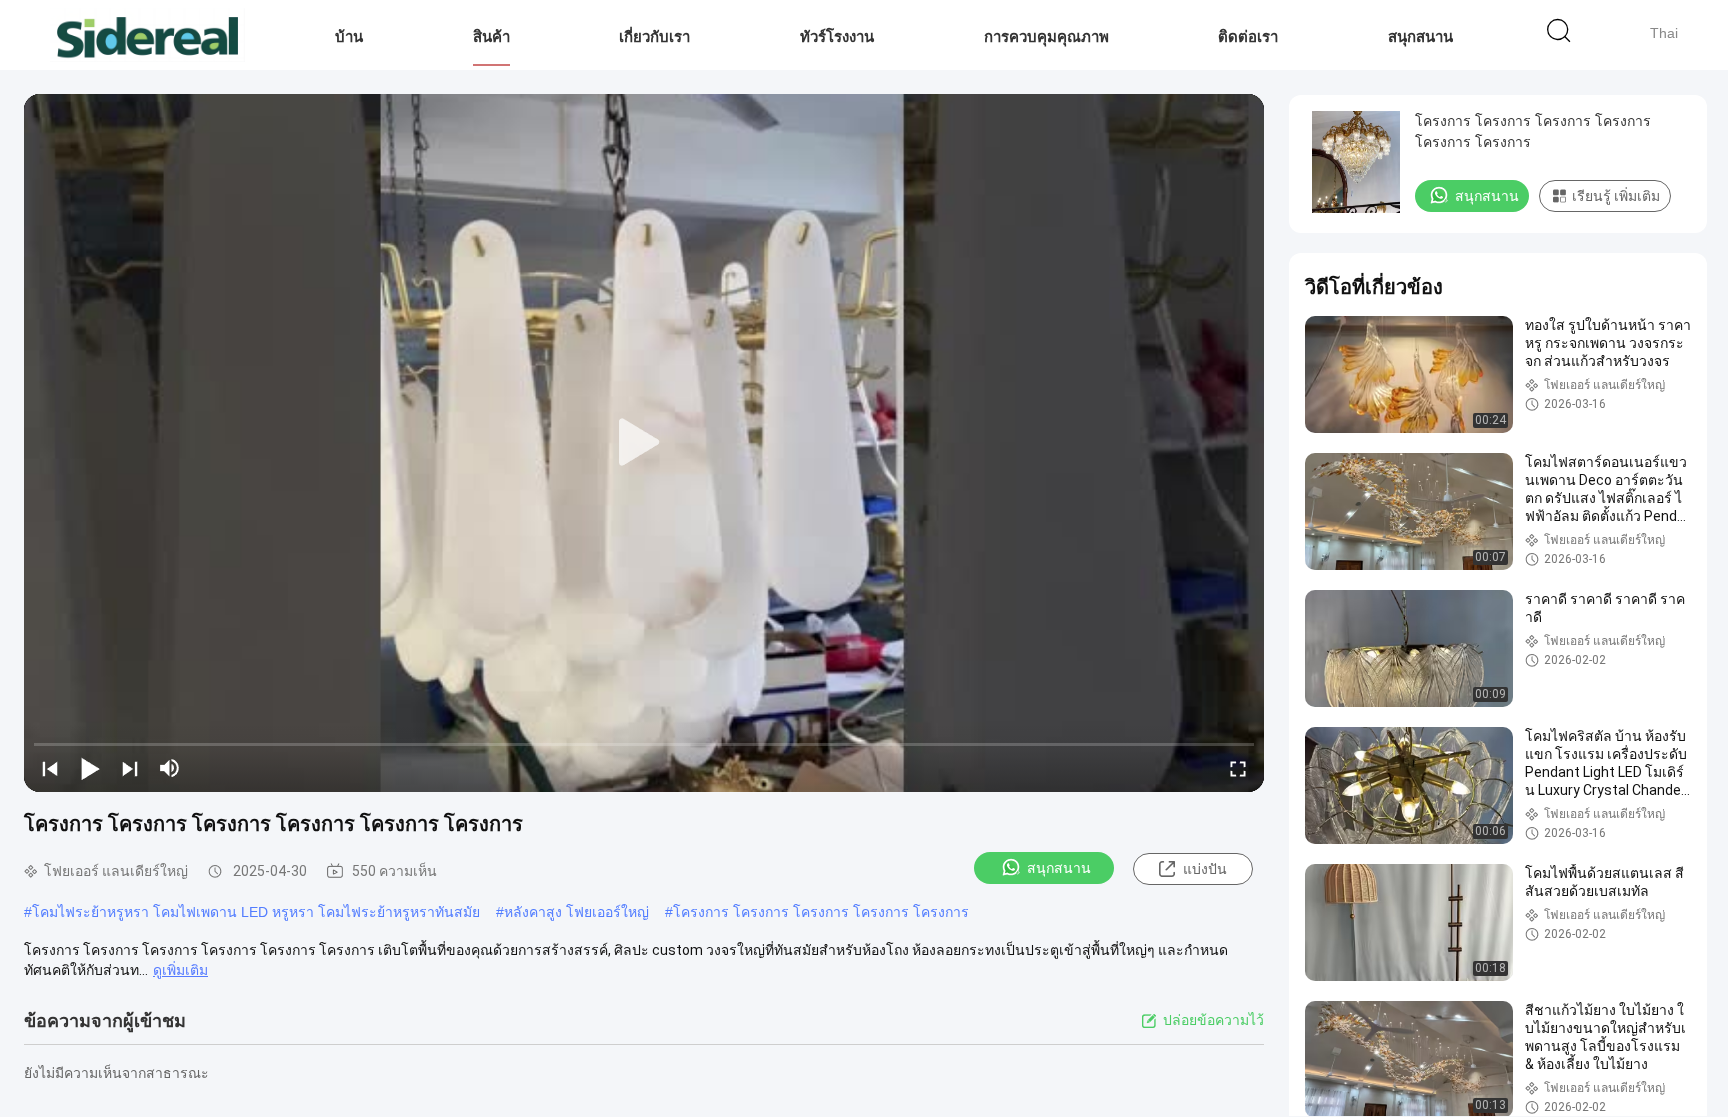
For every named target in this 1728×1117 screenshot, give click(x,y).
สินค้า (491, 36)
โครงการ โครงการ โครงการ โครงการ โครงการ (821, 912)
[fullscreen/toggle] (1238, 768)
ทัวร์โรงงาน (837, 36)
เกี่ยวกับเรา (654, 36)
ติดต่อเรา (1248, 36)
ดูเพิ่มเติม (180, 970)
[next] (130, 768)
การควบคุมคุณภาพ (1046, 36)
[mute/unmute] (170, 768)
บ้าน (349, 36)
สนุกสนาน (1420, 36)
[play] (644, 443)
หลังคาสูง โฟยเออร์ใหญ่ (576, 912)
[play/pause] (90, 768)
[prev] (50, 768)
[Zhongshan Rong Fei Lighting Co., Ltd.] (147, 35)
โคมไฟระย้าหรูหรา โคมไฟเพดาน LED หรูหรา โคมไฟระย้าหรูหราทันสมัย (256, 912)
